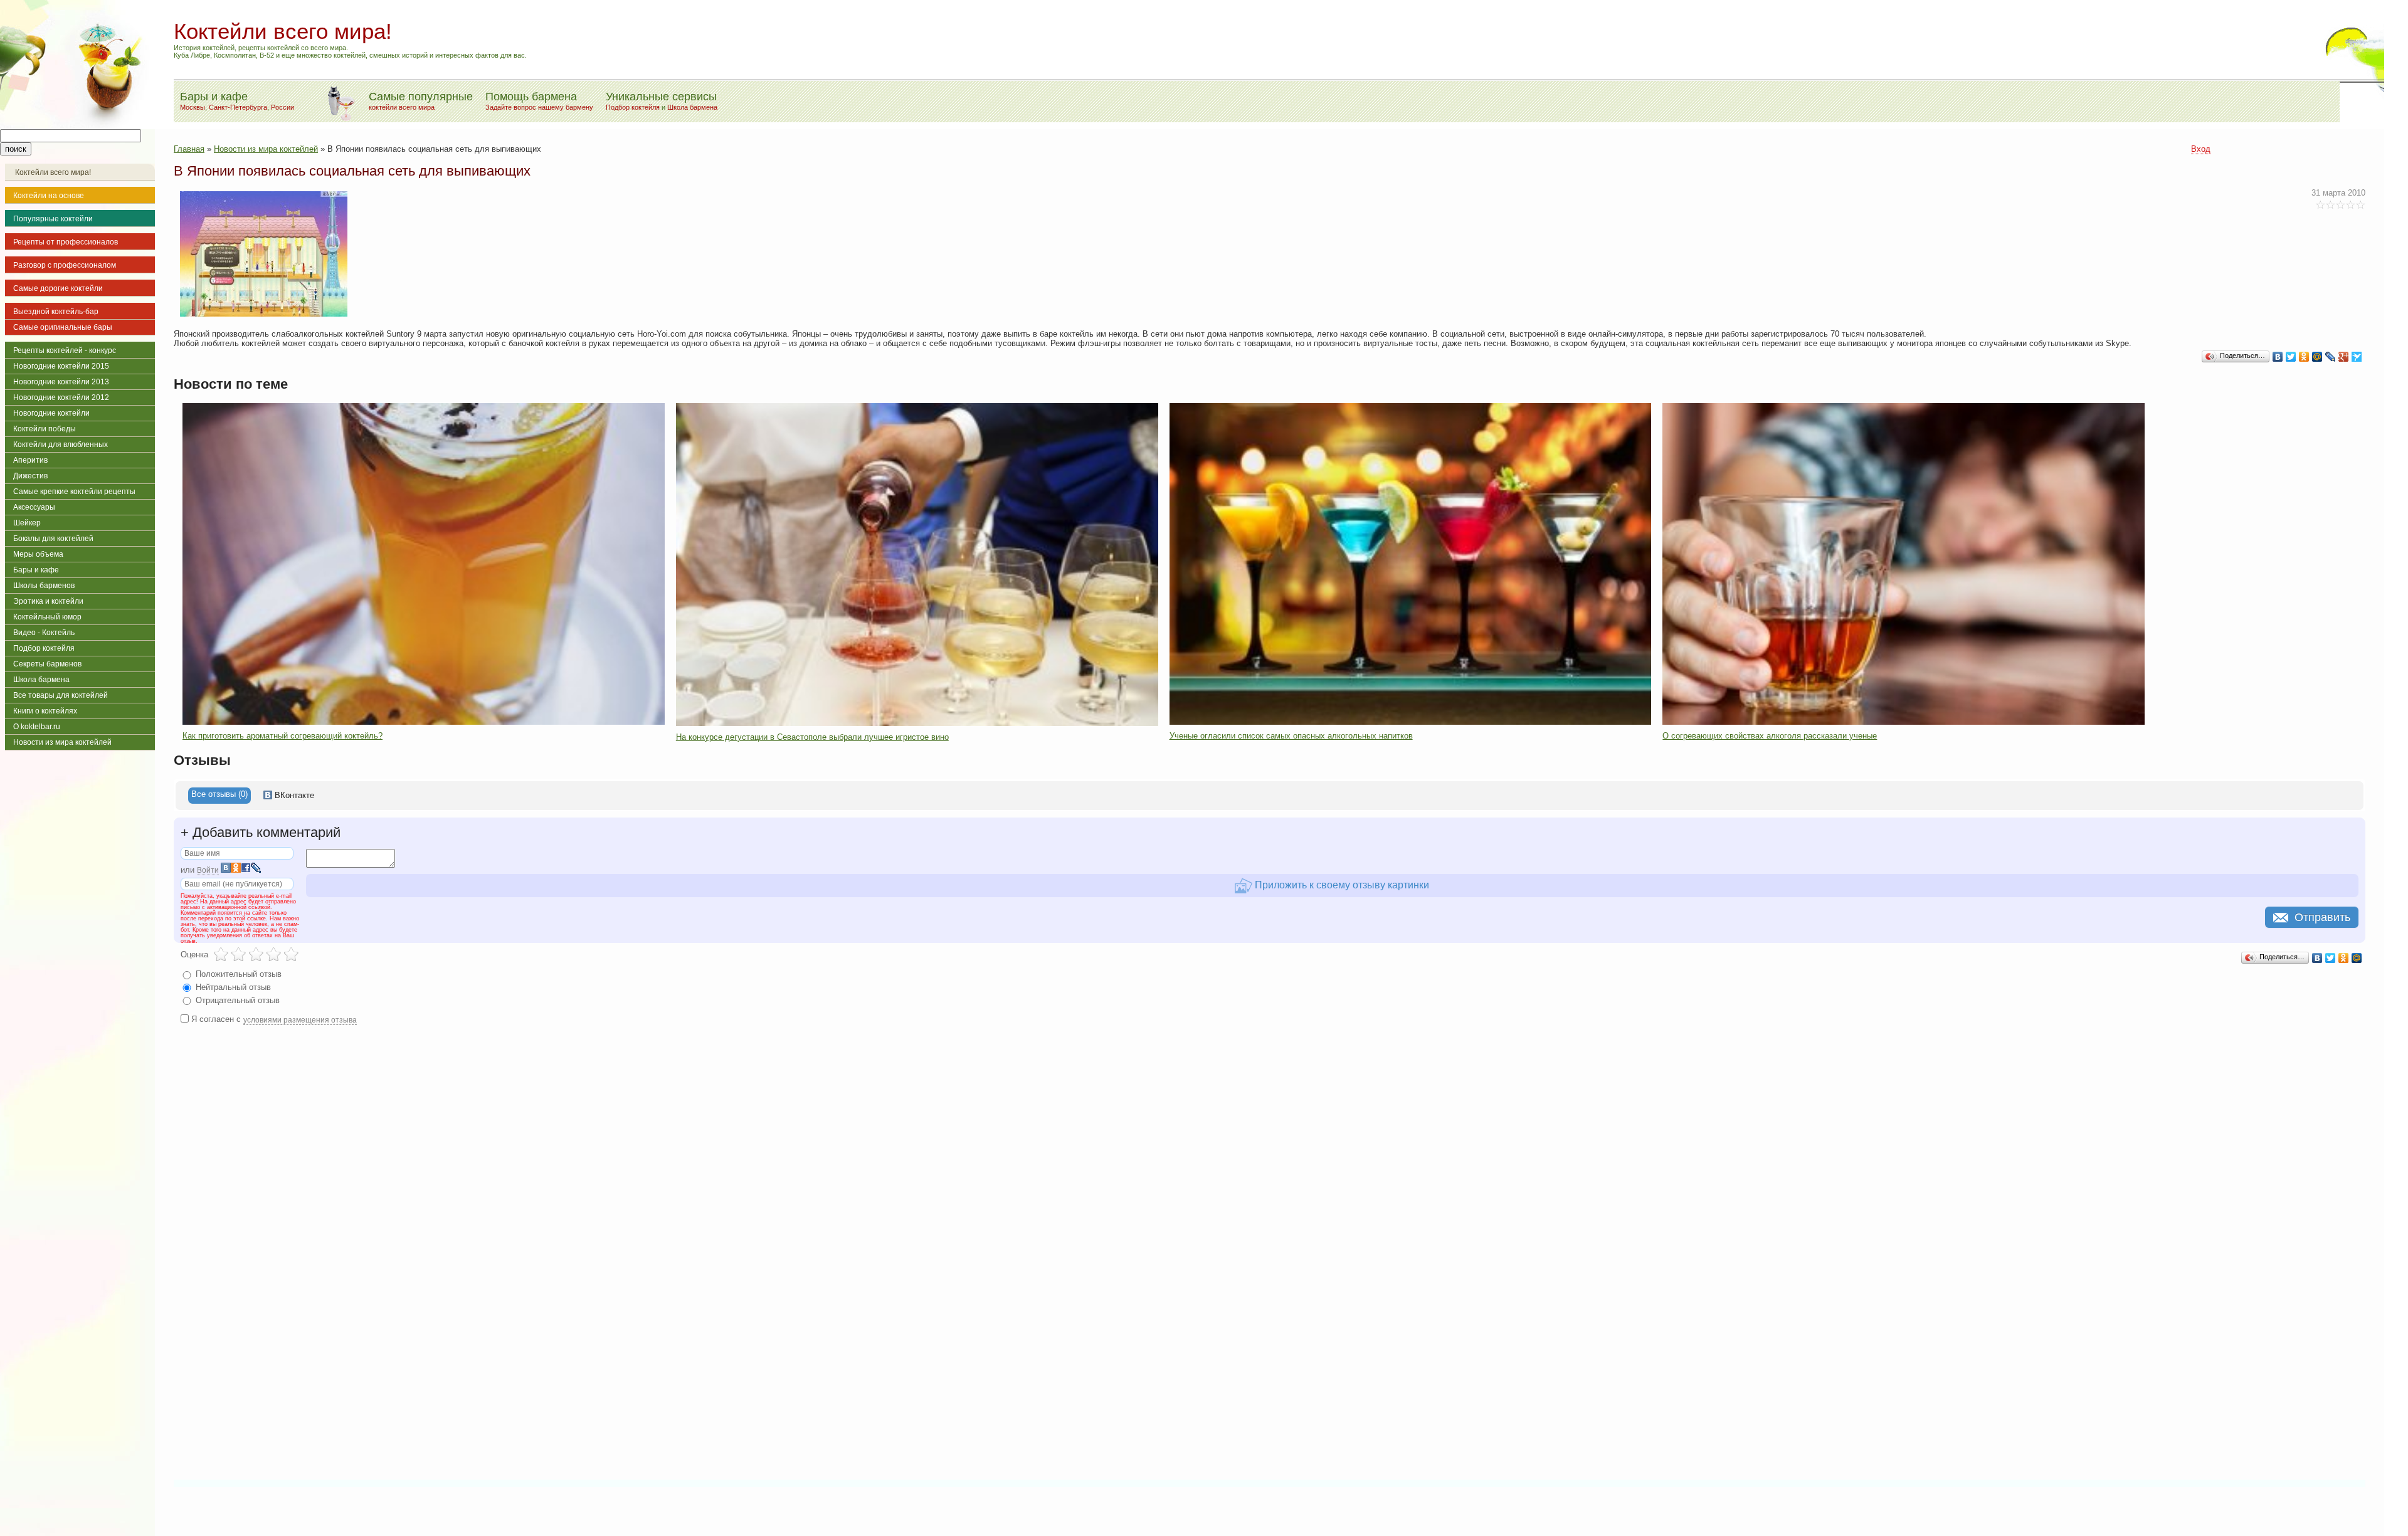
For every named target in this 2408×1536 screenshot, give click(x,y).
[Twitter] (2291, 357)
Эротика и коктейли (48, 601)
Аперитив (30, 460)
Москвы (193, 107)
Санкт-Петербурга (238, 107)
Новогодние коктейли (51, 413)
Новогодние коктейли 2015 (61, 366)
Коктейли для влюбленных (61, 444)
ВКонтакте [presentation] (293, 795)
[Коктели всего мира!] (77, 126)
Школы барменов (44, 586)
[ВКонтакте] (2278, 357)
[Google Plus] (2344, 357)
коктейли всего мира (402, 107)
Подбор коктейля (633, 107)
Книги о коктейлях (45, 711)
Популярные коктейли (53, 219)
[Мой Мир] (2317, 357)
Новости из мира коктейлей (62, 742)
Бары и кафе (36, 570)
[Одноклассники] (2304, 357)
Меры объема (38, 554)
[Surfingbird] (2357, 357)
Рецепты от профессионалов (66, 242)
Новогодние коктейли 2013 (61, 382)
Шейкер (27, 523)
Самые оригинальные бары (63, 327)
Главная (189, 149)
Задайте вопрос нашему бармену (539, 107)
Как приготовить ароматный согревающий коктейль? (283, 736)
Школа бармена (692, 107)
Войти (208, 870)
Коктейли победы (45, 429)
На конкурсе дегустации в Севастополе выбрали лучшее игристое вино (812, 737)
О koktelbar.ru (37, 727)
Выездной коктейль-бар (56, 312)
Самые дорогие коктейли (58, 288)
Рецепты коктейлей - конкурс (65, 350)
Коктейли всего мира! (53, 172)
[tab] (219, 796)
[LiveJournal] (2331, 357)
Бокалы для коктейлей (53, 539)
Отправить (2322, 917)
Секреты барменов (47, 664)
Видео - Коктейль (44, 633)
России (283, 107)
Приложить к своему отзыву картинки (1341, 885)
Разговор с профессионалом (65, 265)
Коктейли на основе (49, 196)
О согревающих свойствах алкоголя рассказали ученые (1770, 736)
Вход (2201, 149)
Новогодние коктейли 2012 (61, 397)
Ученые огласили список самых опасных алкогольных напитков (1291, 736)
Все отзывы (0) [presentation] (219, 794)
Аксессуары (34, 507)
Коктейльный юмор (47, 617)
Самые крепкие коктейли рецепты (74, 492)
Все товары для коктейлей (61, 695)
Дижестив (30, 476)
